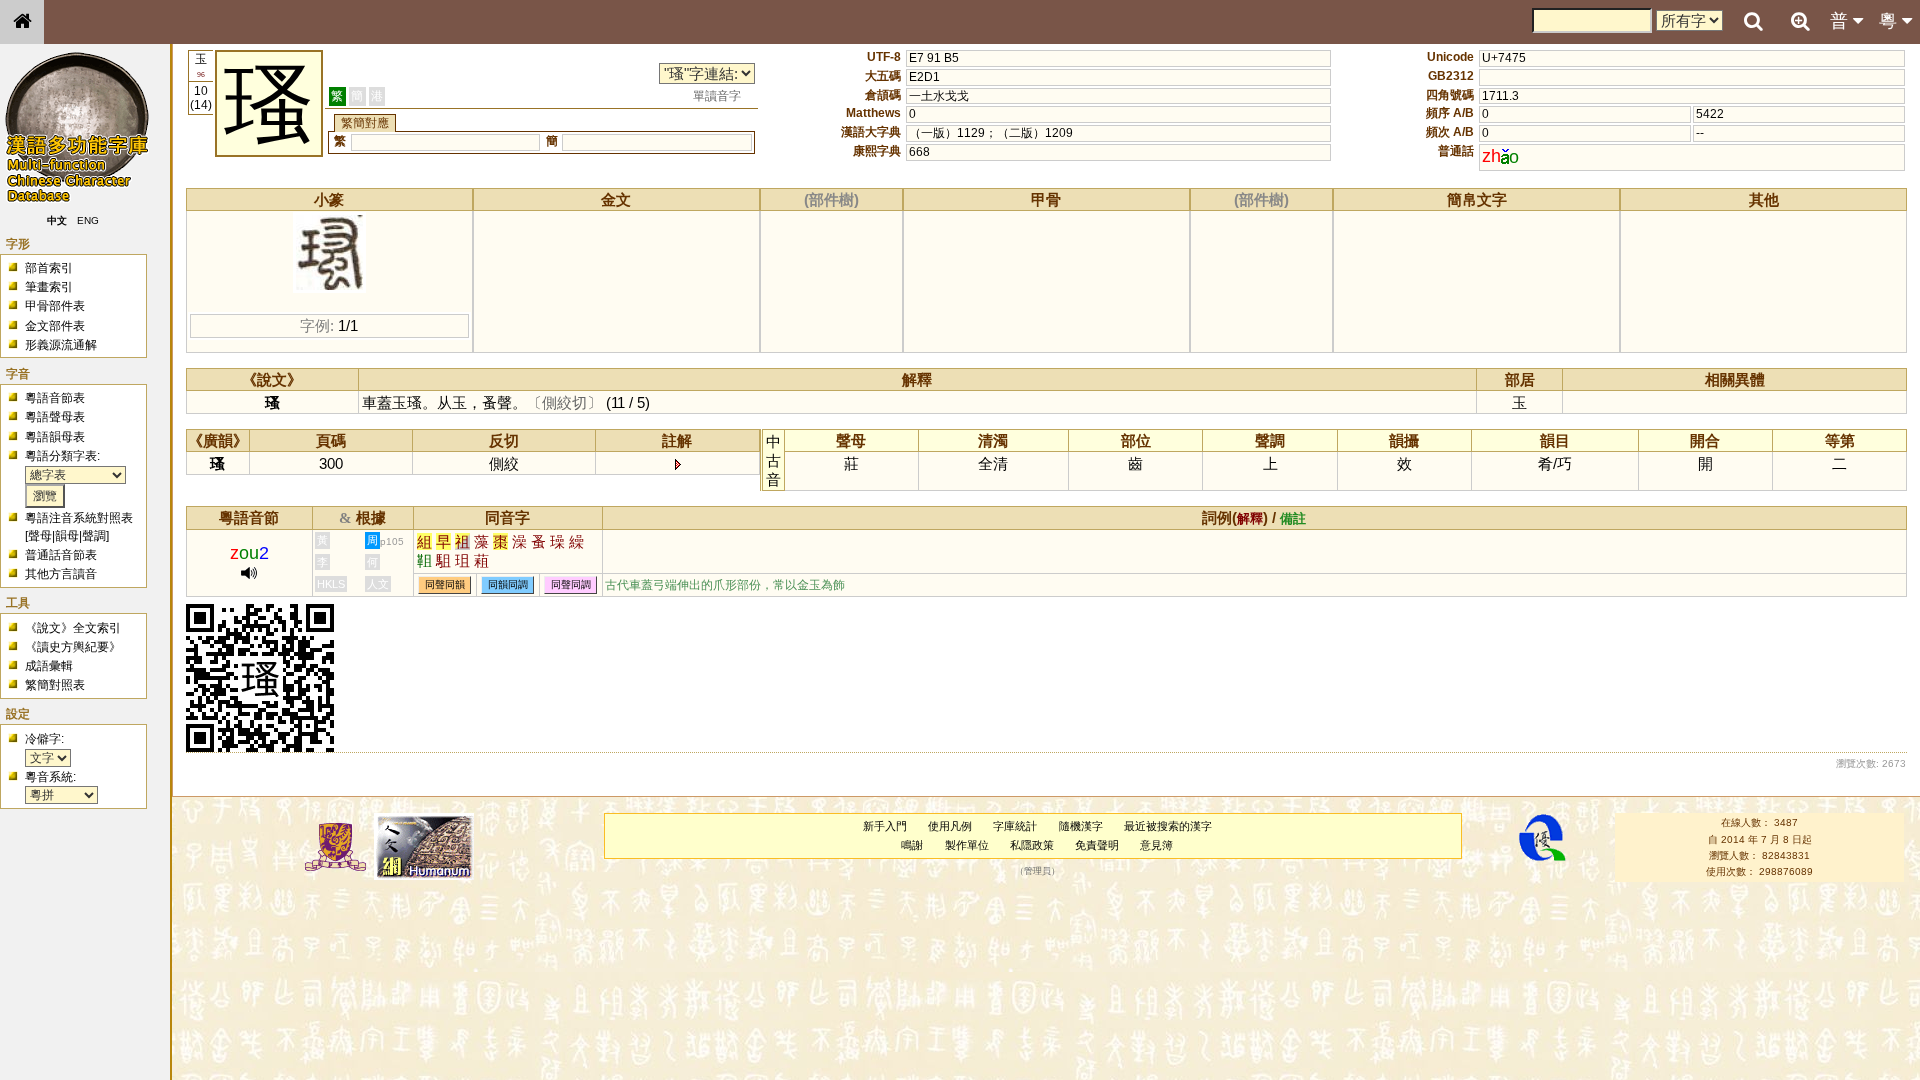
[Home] (22, 22)
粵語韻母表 (55, 437)
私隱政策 (1032, 845)
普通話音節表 (61, 555)
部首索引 (49, 268)
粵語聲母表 (55, 417)
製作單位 (967, 845)
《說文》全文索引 (73, 628)
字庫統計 (1015, 826)
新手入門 (885, 826)
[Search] (1753, 22)
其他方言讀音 (61, 574)
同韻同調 (508, 585)
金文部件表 (55, 326)
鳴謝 (912, 845)
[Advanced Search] (1800, 21)
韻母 (67, 536)
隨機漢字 (1081, 826)
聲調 (94, 536)
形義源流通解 (61, 345)
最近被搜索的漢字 (1168, 826)
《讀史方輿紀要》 (73, 647)
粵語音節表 (55, 398)
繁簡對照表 (55, 685)
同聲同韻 (445, 585)
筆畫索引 (49, 287)
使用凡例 (950, 826)
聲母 (40, 536)
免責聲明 (1097, 845)
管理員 (1037, 872)
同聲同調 (571, 585)
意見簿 (1156, 845)
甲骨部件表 (55, 306)
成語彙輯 (49, 666)
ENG (88, 220)
